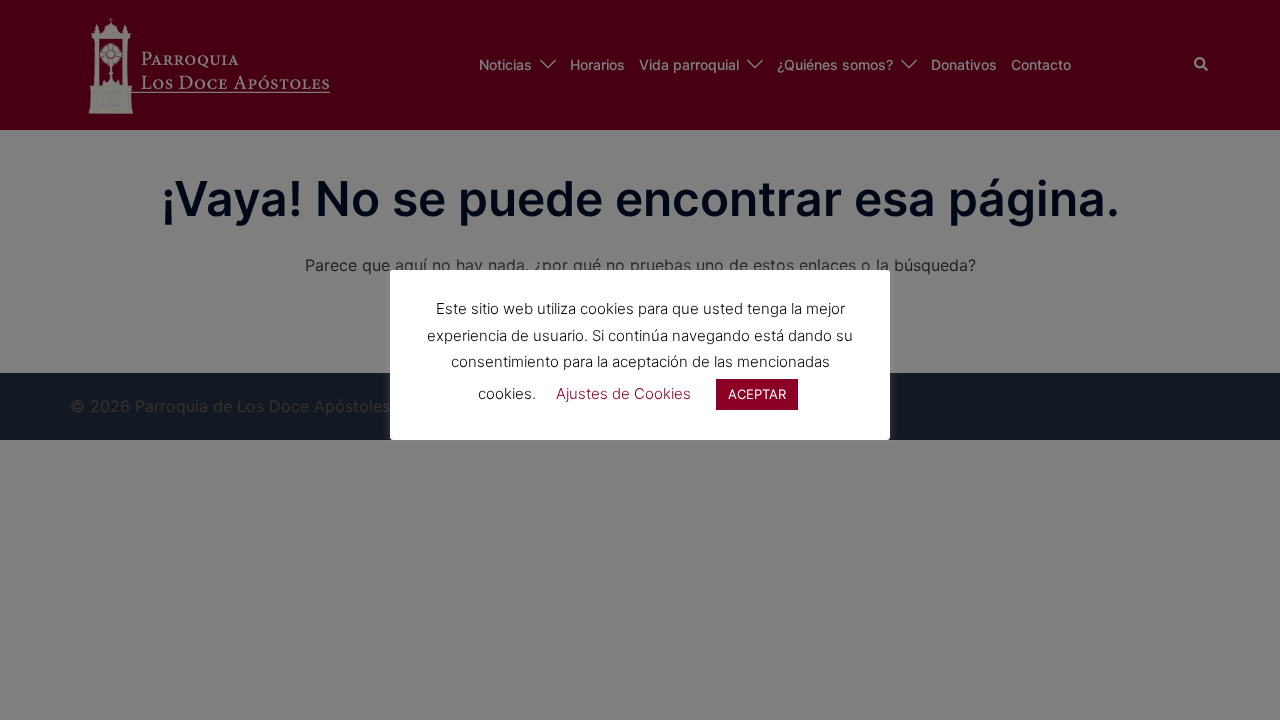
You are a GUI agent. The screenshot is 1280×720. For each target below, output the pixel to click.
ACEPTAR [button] (757, 394)
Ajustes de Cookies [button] (623, 393)
